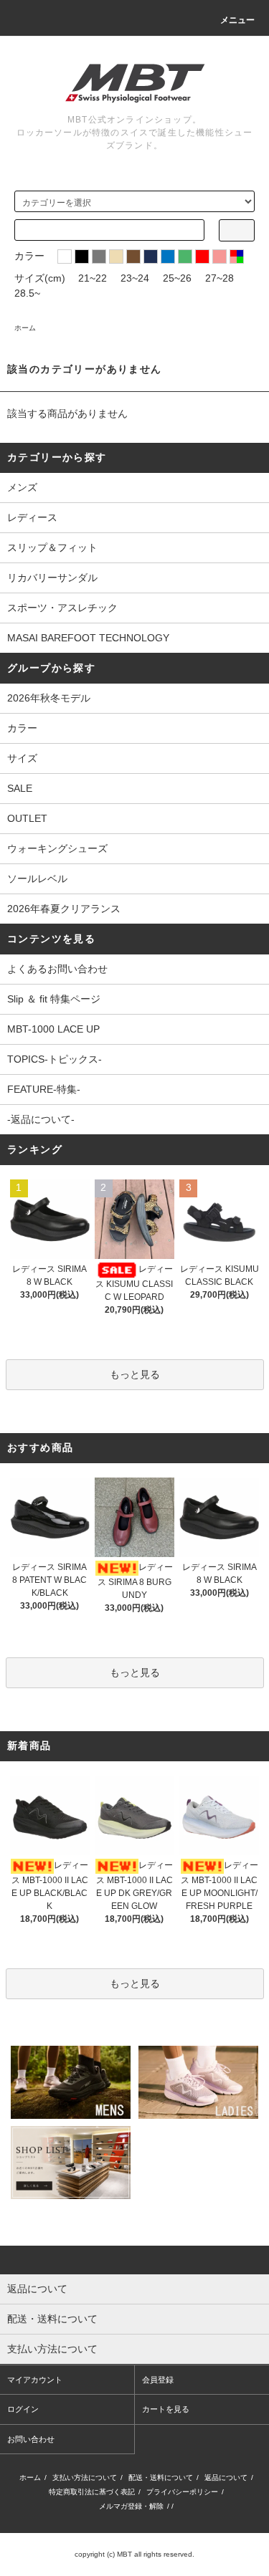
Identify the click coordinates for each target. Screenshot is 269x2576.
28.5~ (27, 293)
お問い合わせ (31, 2439)
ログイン (23, 2409)
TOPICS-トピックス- (55, 1059)
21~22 (93, 278)
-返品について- (41, 1119)
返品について (226, 2477)
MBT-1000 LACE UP (53, 1029)
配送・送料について (161, 2477)
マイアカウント (35, 2380)
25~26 (177, 278)
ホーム (25, 328)
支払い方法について (85, 2477)
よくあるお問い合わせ (57, 969)
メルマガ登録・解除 (131, 2506)
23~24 (135, 278)
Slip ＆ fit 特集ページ (54, 999)
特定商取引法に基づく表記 (92, 2492)
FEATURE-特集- (44, 1089)
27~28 (220, 278)
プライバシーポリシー (182, 2492)
